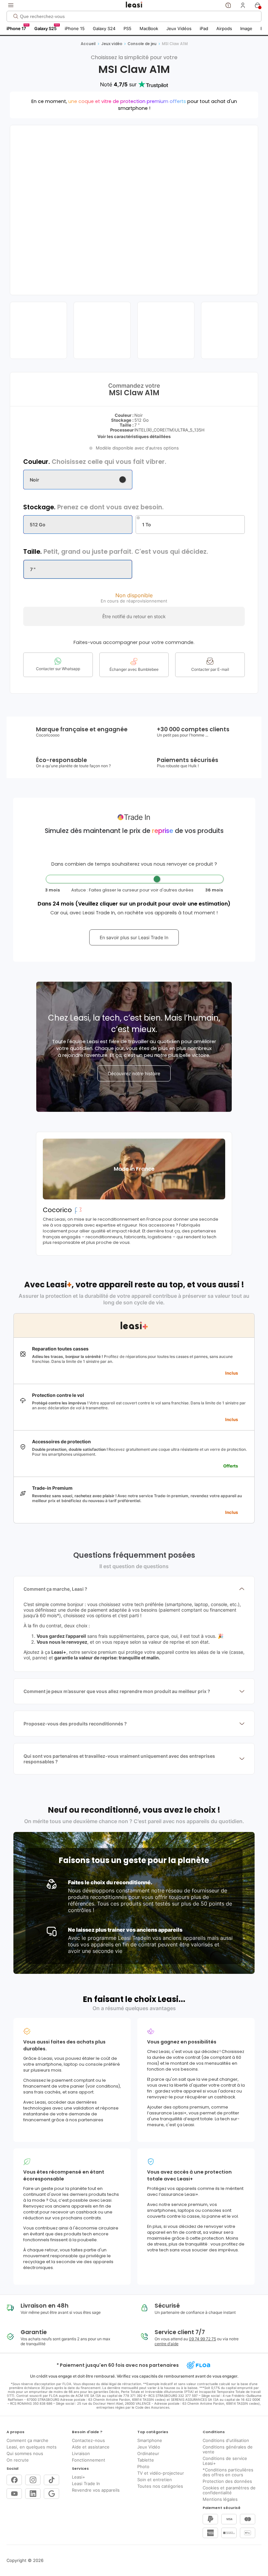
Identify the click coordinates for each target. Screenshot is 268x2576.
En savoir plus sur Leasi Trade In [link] (134, 937)
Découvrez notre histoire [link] (134, 1073)
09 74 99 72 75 (202, 2339)
